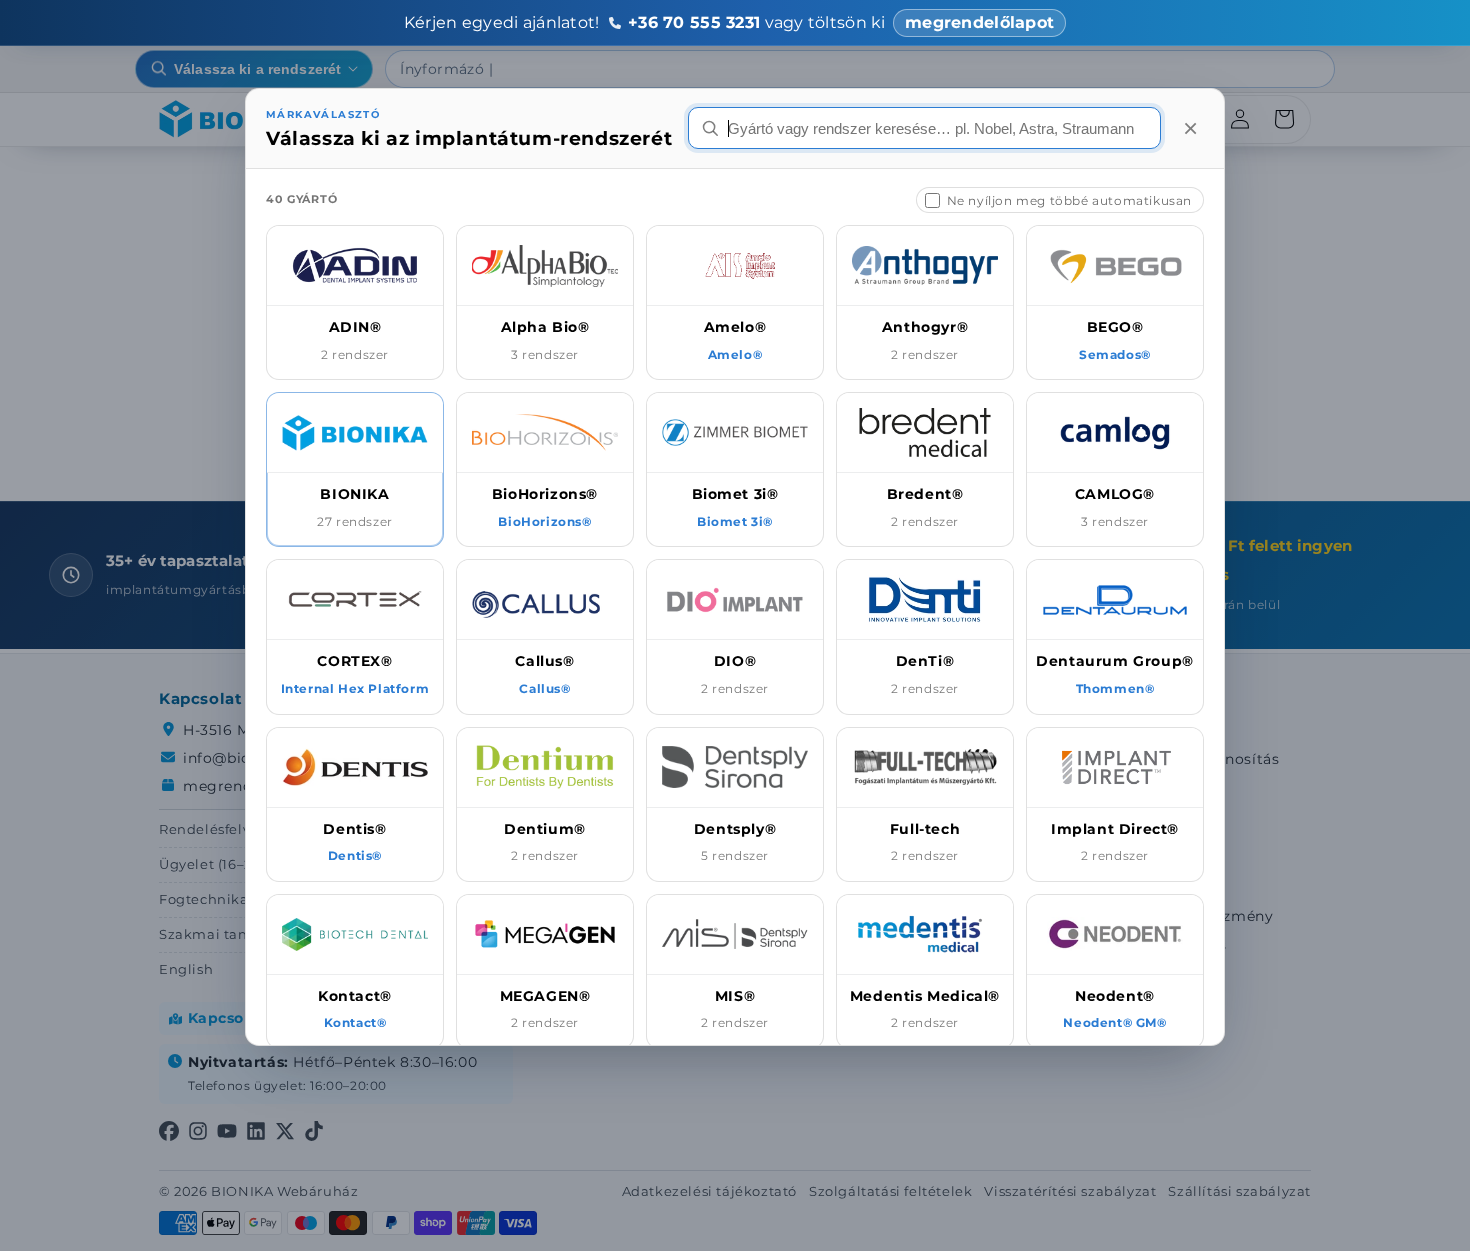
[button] (355, 302)
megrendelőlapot (979, 22)
